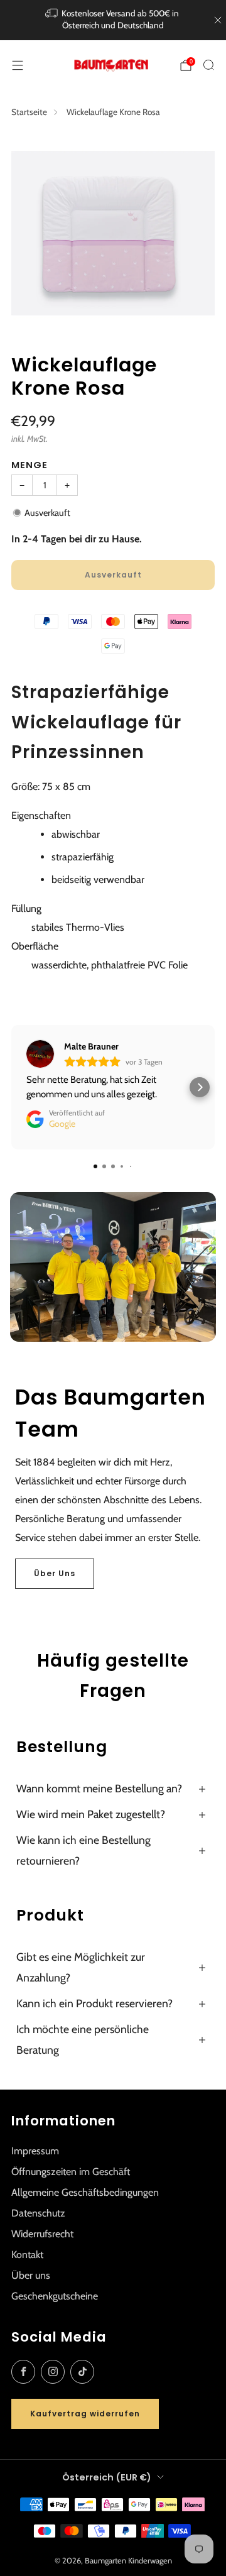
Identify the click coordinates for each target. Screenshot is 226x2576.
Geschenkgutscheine (55, 2296)
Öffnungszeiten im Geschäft (71, 2172)
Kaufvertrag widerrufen (85, 2414)
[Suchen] (208, 65)
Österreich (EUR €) (107, 2477)
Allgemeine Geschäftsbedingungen (85, 2192)
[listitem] (113, 20)
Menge (30, 465)
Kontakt (27, 2255)
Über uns (31, 2275)
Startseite (29, 112)
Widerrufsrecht (42, 2234)
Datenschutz (38, 2213)
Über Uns (55, 1573)
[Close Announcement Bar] (218, 20)
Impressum (35, 2151)
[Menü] (18, 65)
